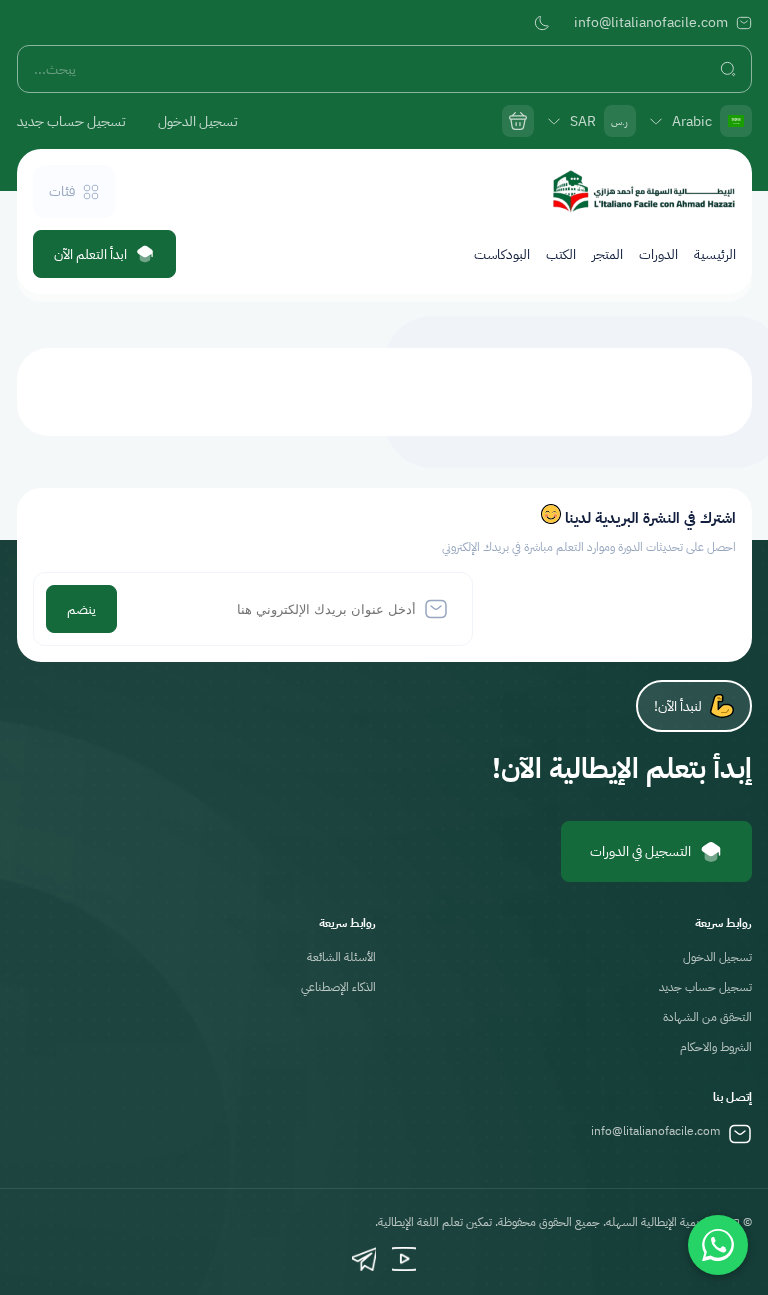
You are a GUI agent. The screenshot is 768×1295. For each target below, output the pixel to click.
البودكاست (502, 254)
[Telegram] (364, 1259)
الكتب (561, 254)
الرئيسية (715, 254)
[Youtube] (404, 1259)
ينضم (81, 609)
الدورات (658, 254)
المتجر (607, 254)
